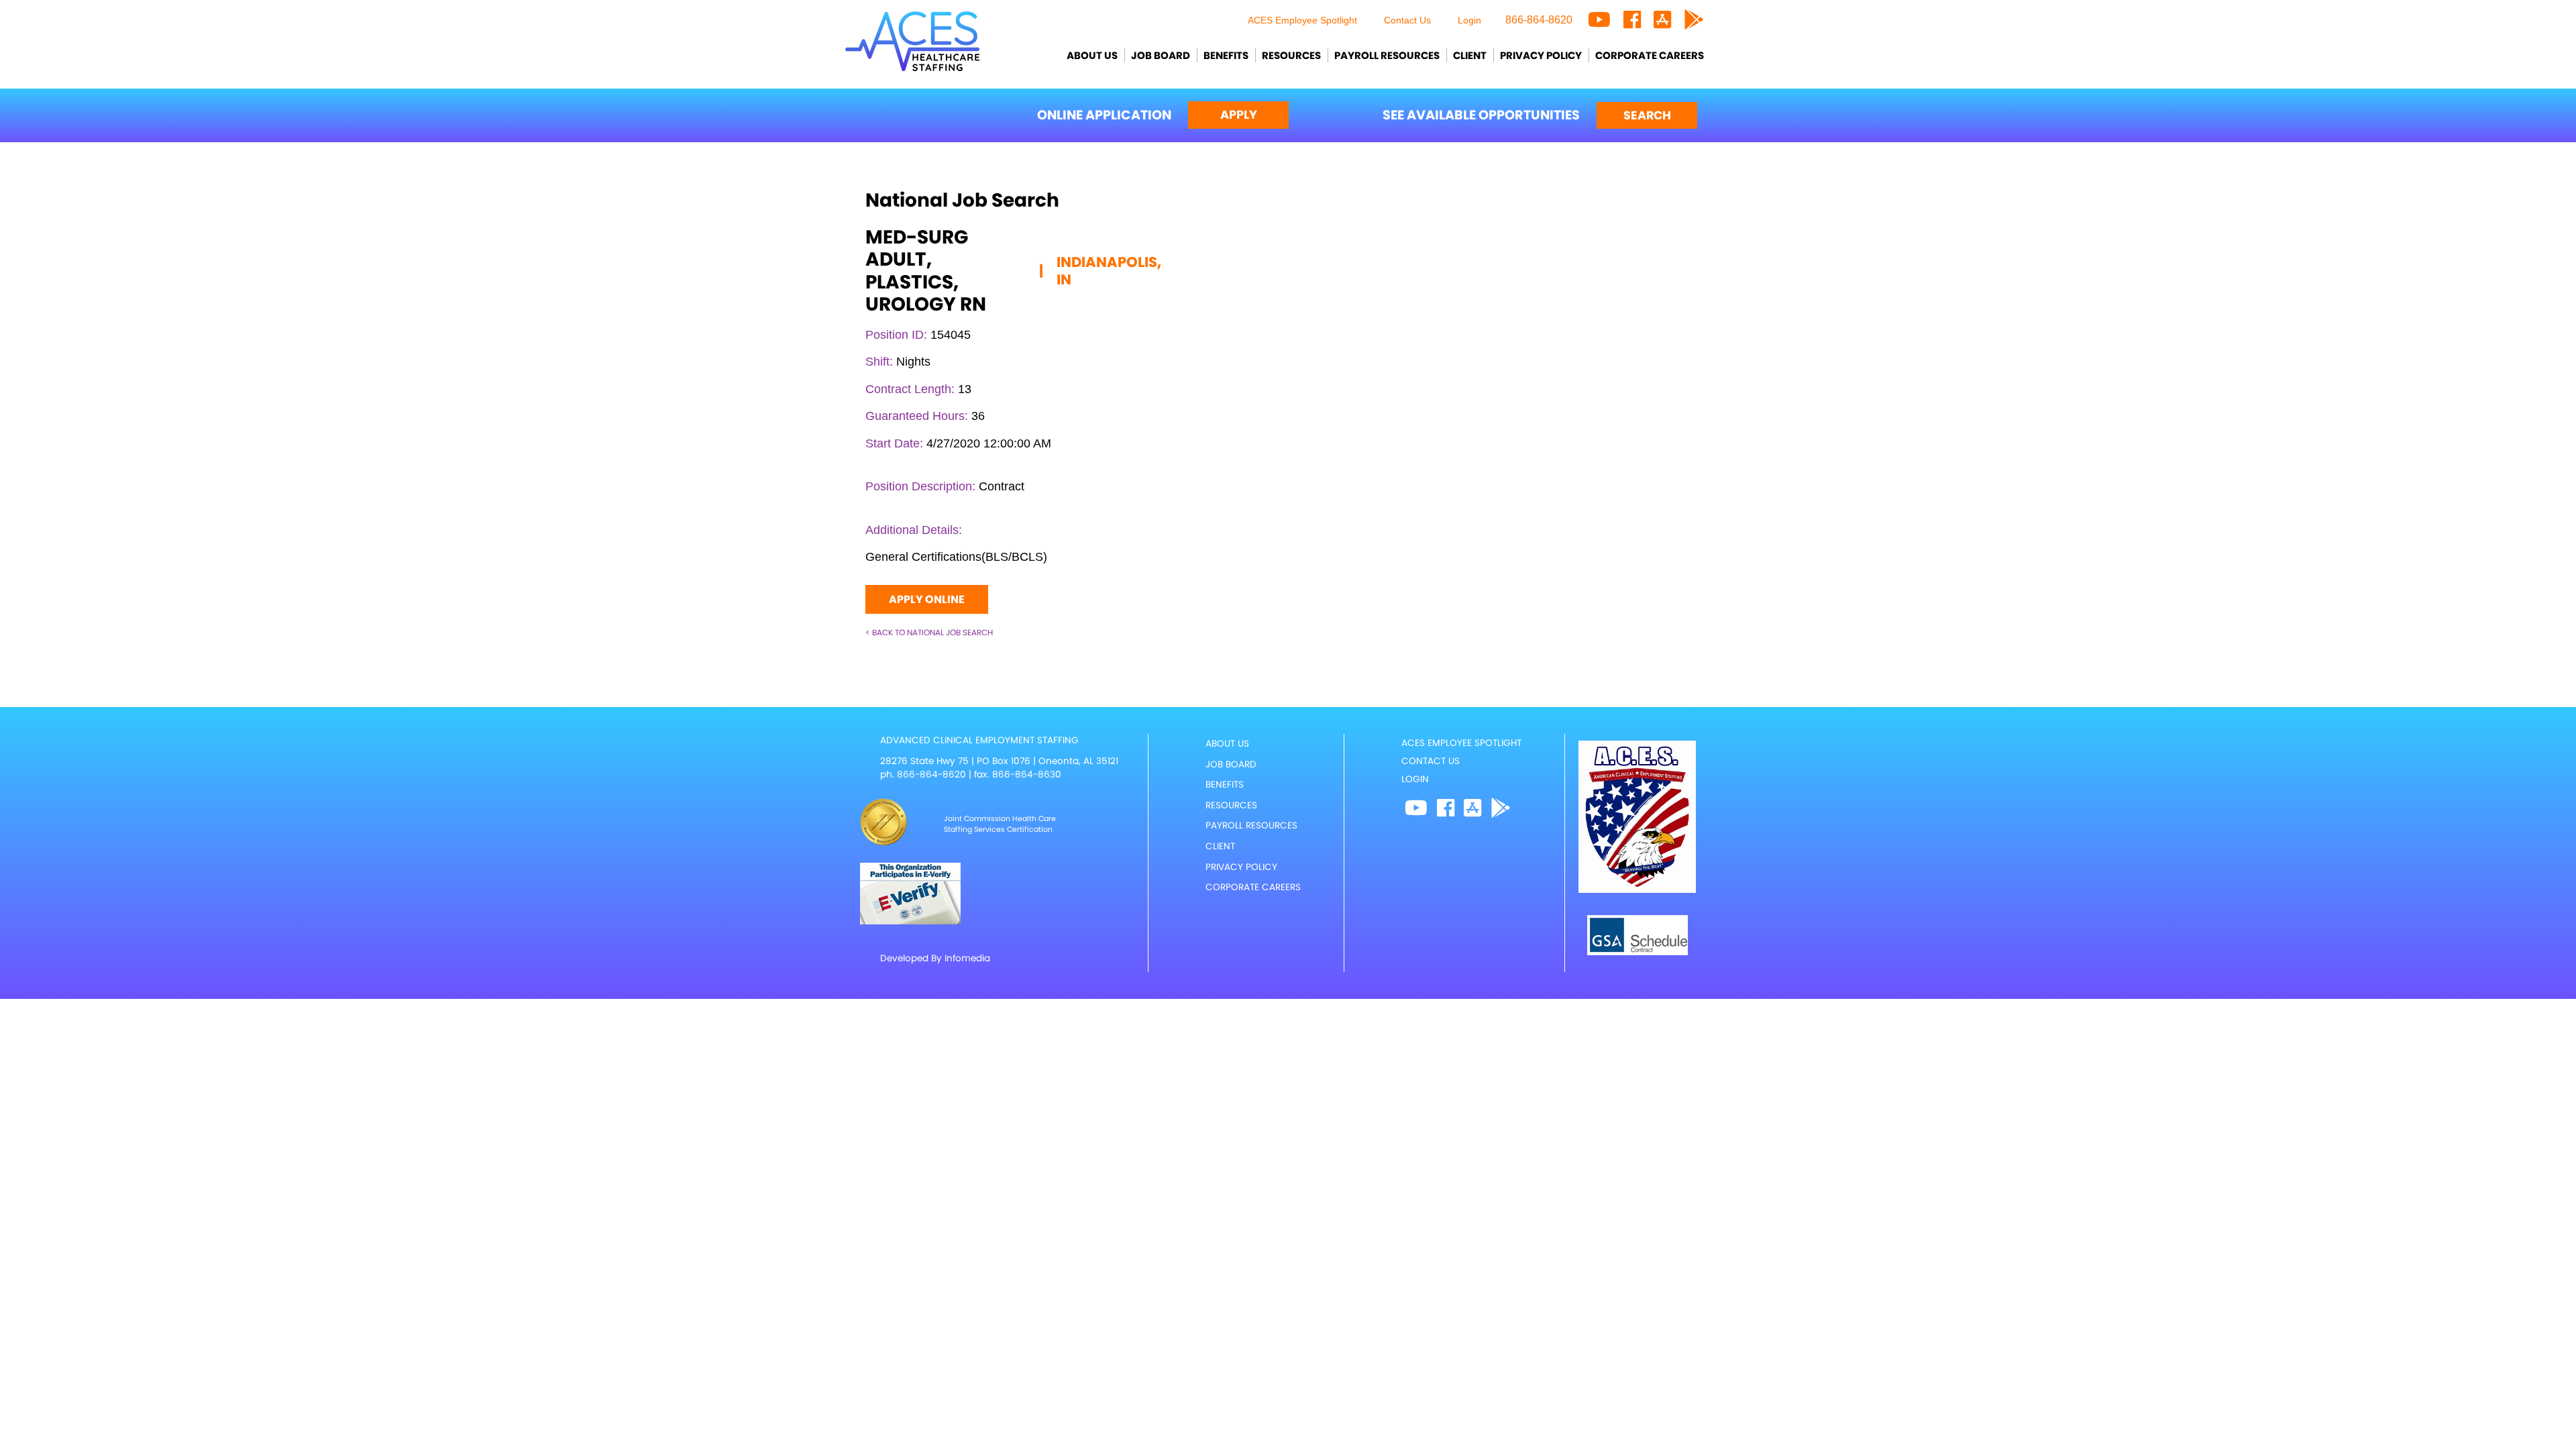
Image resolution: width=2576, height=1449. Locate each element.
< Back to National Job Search (929, 632)
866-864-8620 (1539, 20)
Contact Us (1407, 20)
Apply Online (927, 599)
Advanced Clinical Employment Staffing (979, 740)
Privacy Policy (1541, 55)
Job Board (1161, 55)
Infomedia (967, 958)
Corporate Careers (1650, 55)
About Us (1092, 55)
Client (1470, 55)
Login (1469, 20)
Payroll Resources (1387, 55)
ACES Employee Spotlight (1302, 20)
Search (1647, 115)
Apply (1239, 115)
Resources (1291, 55)
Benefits (1226, 55)
